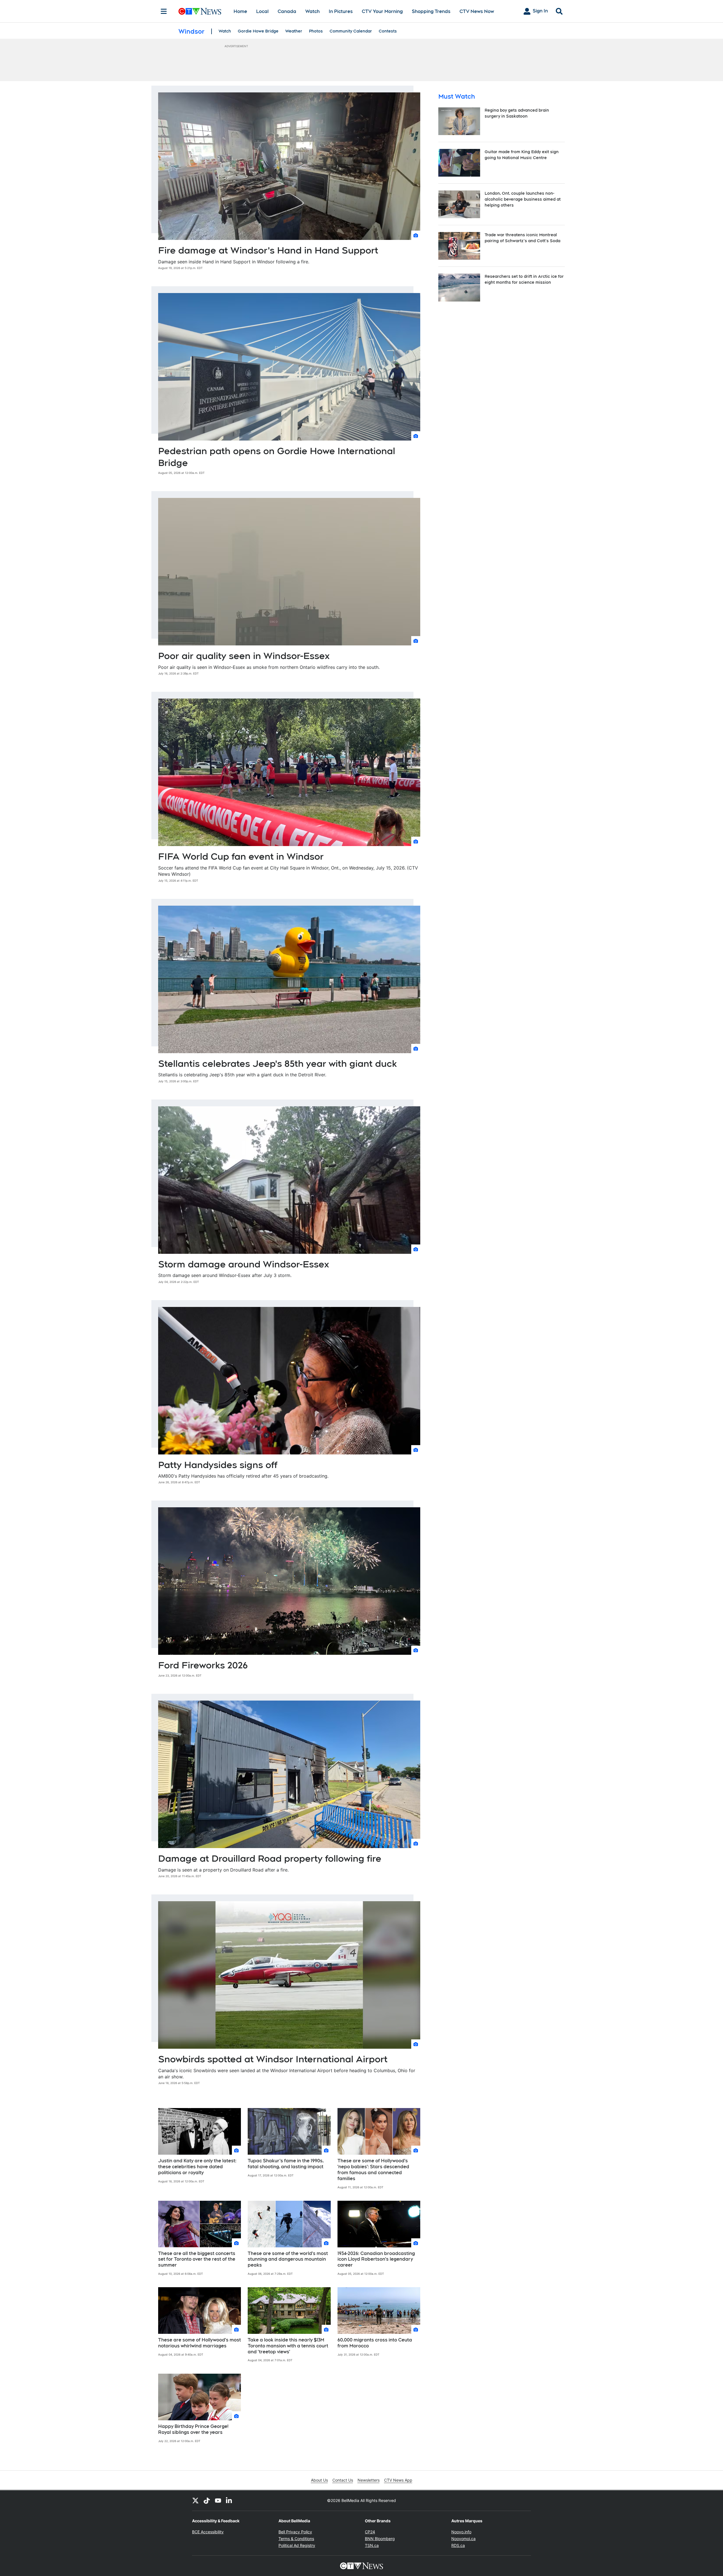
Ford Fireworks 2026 (203, 1665)
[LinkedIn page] (229, 2501)
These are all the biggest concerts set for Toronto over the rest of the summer (197, 2259)
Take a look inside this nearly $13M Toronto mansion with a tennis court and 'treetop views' (288, 2346)
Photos (316, 31)
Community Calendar (351, 31)
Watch (312, 11)
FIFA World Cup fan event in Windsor (241, 856)
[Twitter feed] (195, 2501)
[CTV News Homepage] (200, 11)
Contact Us (343, 2480)
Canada (287, 11)
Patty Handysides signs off (218, 1465)
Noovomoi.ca (463, 2539)
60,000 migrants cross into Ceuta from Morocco (375, 2343)
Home (240, 11)
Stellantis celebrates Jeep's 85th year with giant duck (277, 1063)
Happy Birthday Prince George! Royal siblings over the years (193, 2429)
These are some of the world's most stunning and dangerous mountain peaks (288, 2259)
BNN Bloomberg (380, 2539)
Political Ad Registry (297, 2545)
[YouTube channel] (218, 2501)
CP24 (370, 2532)
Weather (294, 31)
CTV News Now (477, 11)
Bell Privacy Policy (295, 2532)
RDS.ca (458, 2545)
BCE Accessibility (208, 2532)
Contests (388, 31)
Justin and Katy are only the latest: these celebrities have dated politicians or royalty (197, 2167)
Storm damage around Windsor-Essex (244, 1264)
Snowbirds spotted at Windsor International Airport (273, 2059)
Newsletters (369, 2480)
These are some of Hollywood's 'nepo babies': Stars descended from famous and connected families (373, 2170)
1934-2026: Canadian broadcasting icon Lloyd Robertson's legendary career (376, 2259)
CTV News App (398, 2480)
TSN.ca (372, 2545)
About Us (319, 2480)
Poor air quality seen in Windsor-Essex (244, 656)
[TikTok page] (207, 2501)
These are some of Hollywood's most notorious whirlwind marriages (200, 2343)
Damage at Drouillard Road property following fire (270, 1858)
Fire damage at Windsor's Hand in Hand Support (268, 250)
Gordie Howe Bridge (258, 31)
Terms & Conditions (296, 2539)
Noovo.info (461, 2532)
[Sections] (164, 11)
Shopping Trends (431, 11)
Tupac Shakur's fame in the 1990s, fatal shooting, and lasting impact (286, 2164)
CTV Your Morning (382, 11)
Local (262, 11)
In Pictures (341, 11)
